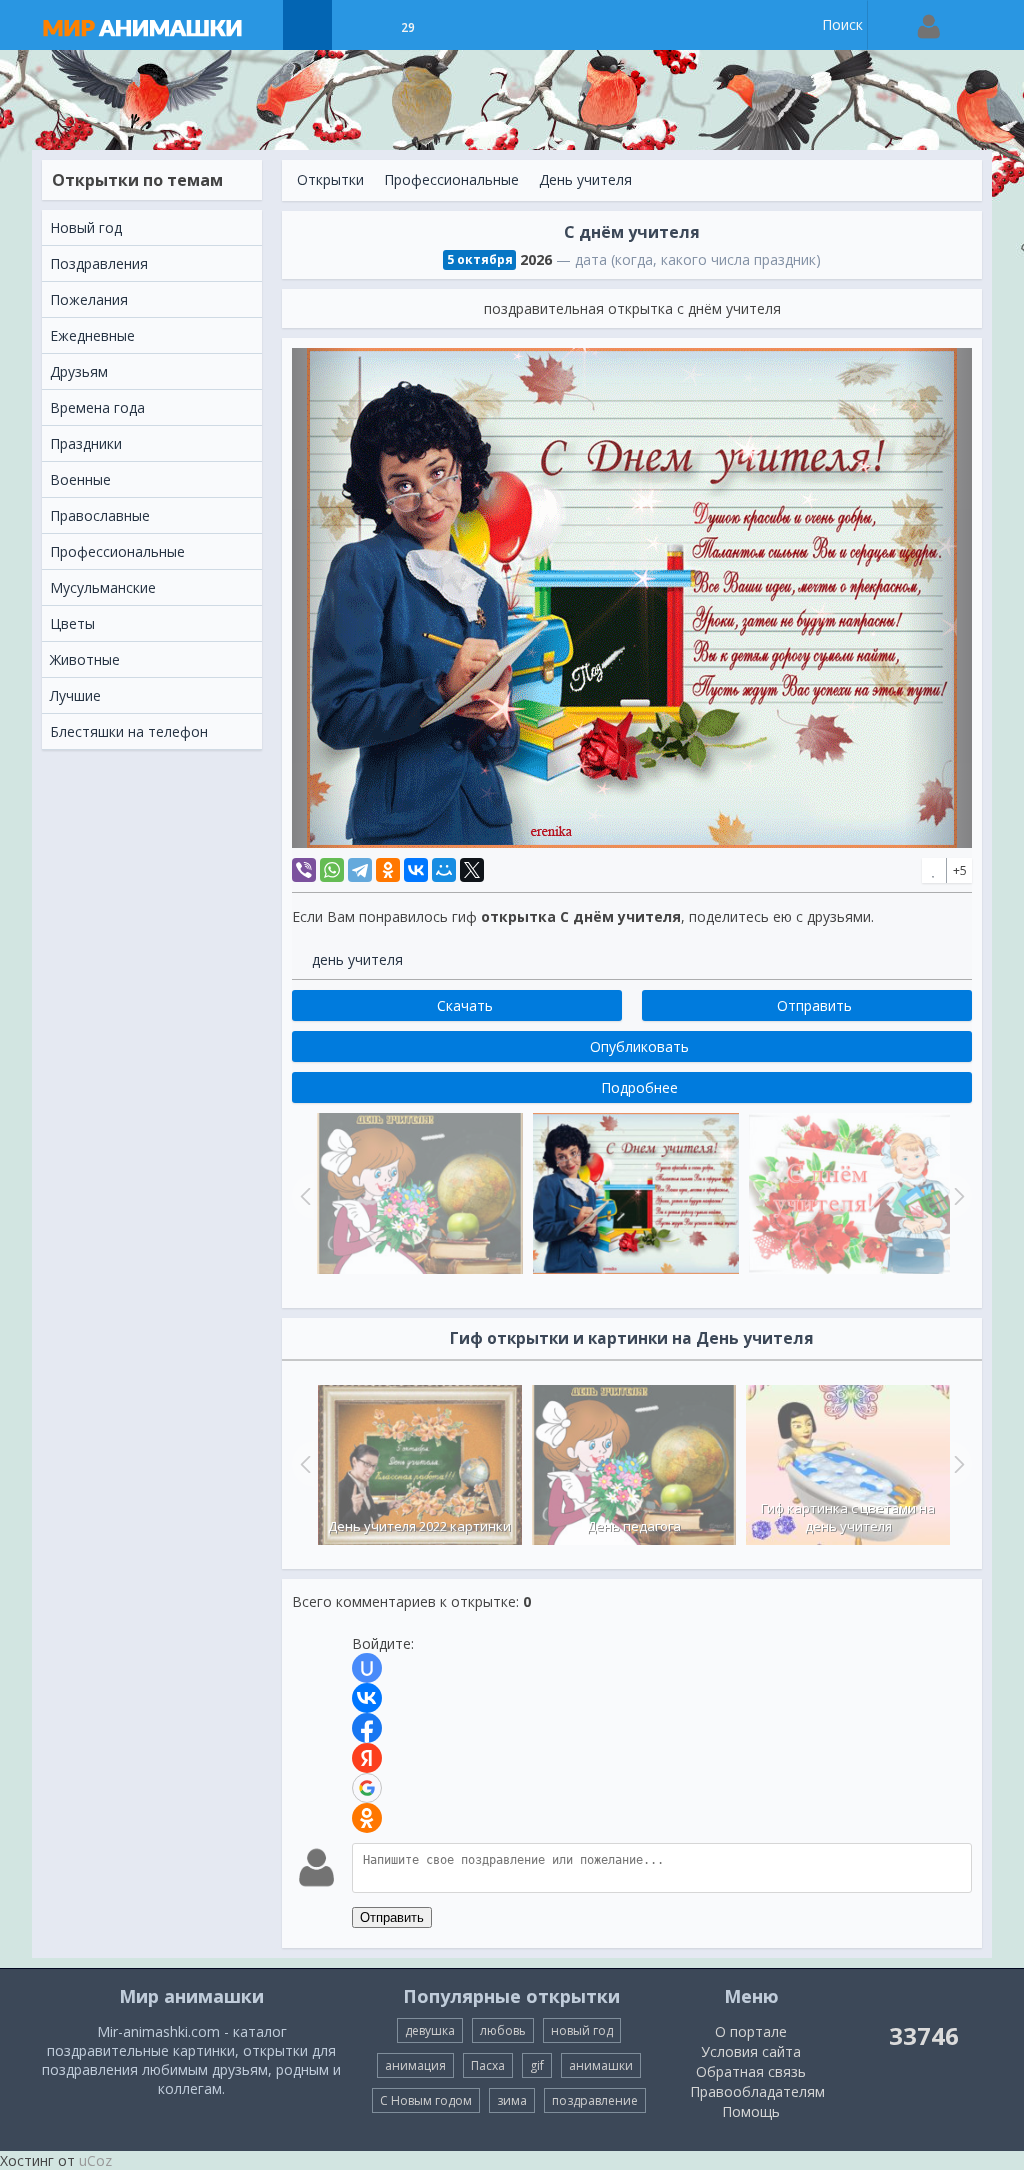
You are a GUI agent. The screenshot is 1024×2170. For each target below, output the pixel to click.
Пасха (488, 2065)
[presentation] (303, 1464)
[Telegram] (360, 870)
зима (512, 2100)
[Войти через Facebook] (367, 1728)
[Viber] (304, 870)
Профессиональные (451, 179)
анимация (415, 2065)
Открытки (330, 179)
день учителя (357, 959)
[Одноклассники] (388, 870)
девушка (430, 2030)
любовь (503, 2030)
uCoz (95, 2160)
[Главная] (162, 25)
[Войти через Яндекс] (367, 1758)
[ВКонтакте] (416, 870)
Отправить (392, 1917)
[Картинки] (357, 25)
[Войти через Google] (367, 1788)
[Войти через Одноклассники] (367, 1818)
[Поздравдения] (457, 25)
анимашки (601, 2065)
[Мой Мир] (444, 870)
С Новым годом (426, 2100)
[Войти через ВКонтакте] (367, 1698)
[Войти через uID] (367, 1668)
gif (537, 2065)
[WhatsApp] (332, 870)
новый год (582, 2030)
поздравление (595, 2100)
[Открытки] (307, 25)
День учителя (585, 179)
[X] (472, 870)
